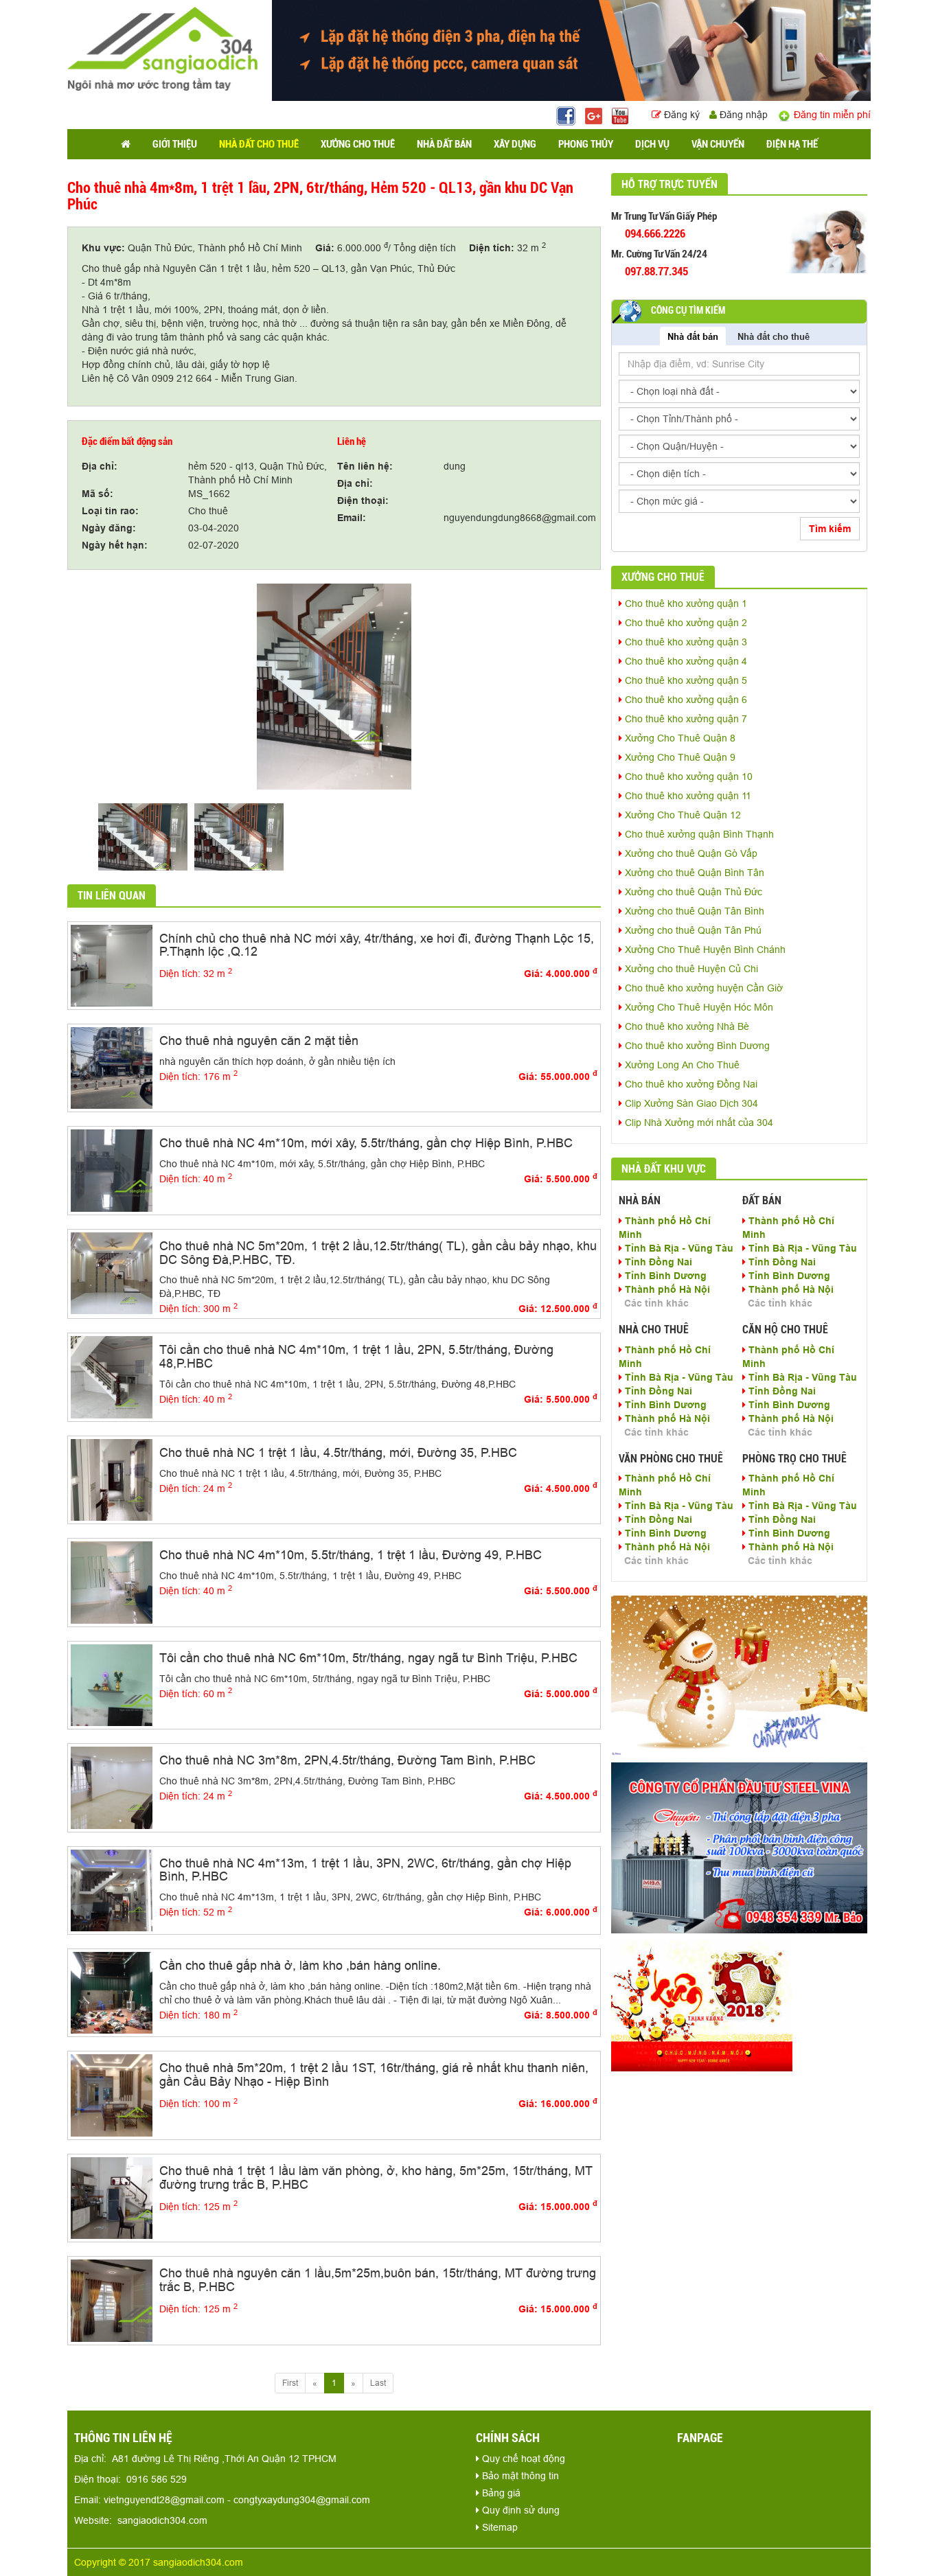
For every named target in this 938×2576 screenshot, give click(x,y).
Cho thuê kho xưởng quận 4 (685, 661)
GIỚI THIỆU (175, 144)
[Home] (162, 48)
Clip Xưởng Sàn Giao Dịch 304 (690, 1103)
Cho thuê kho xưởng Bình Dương (696, 1046)
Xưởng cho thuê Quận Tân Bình (693, 911)
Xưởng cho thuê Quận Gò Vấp (690, 853)
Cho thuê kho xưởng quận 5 (685, 680)
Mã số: (98, 494)
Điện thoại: (363, 501)
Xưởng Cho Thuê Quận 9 (679, 757)
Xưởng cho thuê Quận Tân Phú (692, 930)
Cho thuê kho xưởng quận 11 (687, 796)
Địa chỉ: (100, 466)
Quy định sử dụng (519, 2510)
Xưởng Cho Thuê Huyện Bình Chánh (704, 950)
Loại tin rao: (110, 511)
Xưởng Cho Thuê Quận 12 (682, 815)
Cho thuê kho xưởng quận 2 (685, 623)
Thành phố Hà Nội (666, 1289)
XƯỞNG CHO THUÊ (358, 144)
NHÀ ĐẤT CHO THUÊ (259, 144)
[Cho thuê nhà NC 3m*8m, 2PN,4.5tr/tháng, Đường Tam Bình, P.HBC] (112, 1787)
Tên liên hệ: (365, 466)
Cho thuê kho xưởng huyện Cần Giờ (702, 988)
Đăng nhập (742, 115)
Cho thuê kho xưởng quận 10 (687, 777)
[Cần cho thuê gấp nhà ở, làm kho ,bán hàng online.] (112, 1992)
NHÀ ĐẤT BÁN (444, 144)
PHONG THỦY (586, 144)
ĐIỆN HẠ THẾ (792, 144)
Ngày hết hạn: (115, 545)
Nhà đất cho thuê (774, 336)
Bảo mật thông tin (519, 2476)
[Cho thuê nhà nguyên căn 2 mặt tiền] (112, 1067)
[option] (334, 687)
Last (378, 2383)
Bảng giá (500, 2493)
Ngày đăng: (109, 528)
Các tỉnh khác (656, 1303)
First (290, 2383)
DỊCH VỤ (652, 144)
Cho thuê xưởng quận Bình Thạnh (698, 834)
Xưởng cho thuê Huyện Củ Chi (690, 969)
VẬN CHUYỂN (718, 144)
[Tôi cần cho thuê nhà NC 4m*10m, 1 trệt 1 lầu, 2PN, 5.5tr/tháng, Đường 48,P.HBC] (112, 1377)
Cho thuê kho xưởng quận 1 (685, 603)
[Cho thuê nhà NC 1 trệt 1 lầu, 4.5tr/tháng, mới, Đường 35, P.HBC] (112, 1479)
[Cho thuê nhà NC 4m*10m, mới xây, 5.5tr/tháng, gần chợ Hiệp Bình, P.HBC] (112, 1170)
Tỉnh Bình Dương (664, 1276)
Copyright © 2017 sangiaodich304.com (159, 2562)
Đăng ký (682, 115)
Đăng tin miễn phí (831, 115)
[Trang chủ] (126, 144)
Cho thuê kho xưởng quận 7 (685, 719)
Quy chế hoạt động (522, 2459)
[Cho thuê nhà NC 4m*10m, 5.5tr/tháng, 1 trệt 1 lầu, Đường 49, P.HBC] (112, 1582)
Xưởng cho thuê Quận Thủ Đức (692, 892)
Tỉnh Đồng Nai (657, 1262)
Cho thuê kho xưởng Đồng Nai (690, 1084)
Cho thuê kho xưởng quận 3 (685, 642)
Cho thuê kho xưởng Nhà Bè (686, 1026)
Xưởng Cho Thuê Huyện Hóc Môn (698, 1007)
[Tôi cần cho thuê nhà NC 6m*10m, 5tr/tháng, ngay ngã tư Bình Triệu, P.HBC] (112, 1684)
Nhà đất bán (693, 336)
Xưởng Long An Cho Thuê (681, 1065)
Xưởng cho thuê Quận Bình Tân (693, 873)
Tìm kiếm (830, 529)
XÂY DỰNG (515, 144)
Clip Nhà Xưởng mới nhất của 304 (698, 1123)
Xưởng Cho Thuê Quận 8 (679, 738)
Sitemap (499, 2527)
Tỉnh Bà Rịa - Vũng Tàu (678, 1248)
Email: (352, 518)
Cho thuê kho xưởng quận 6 (685, 700)
